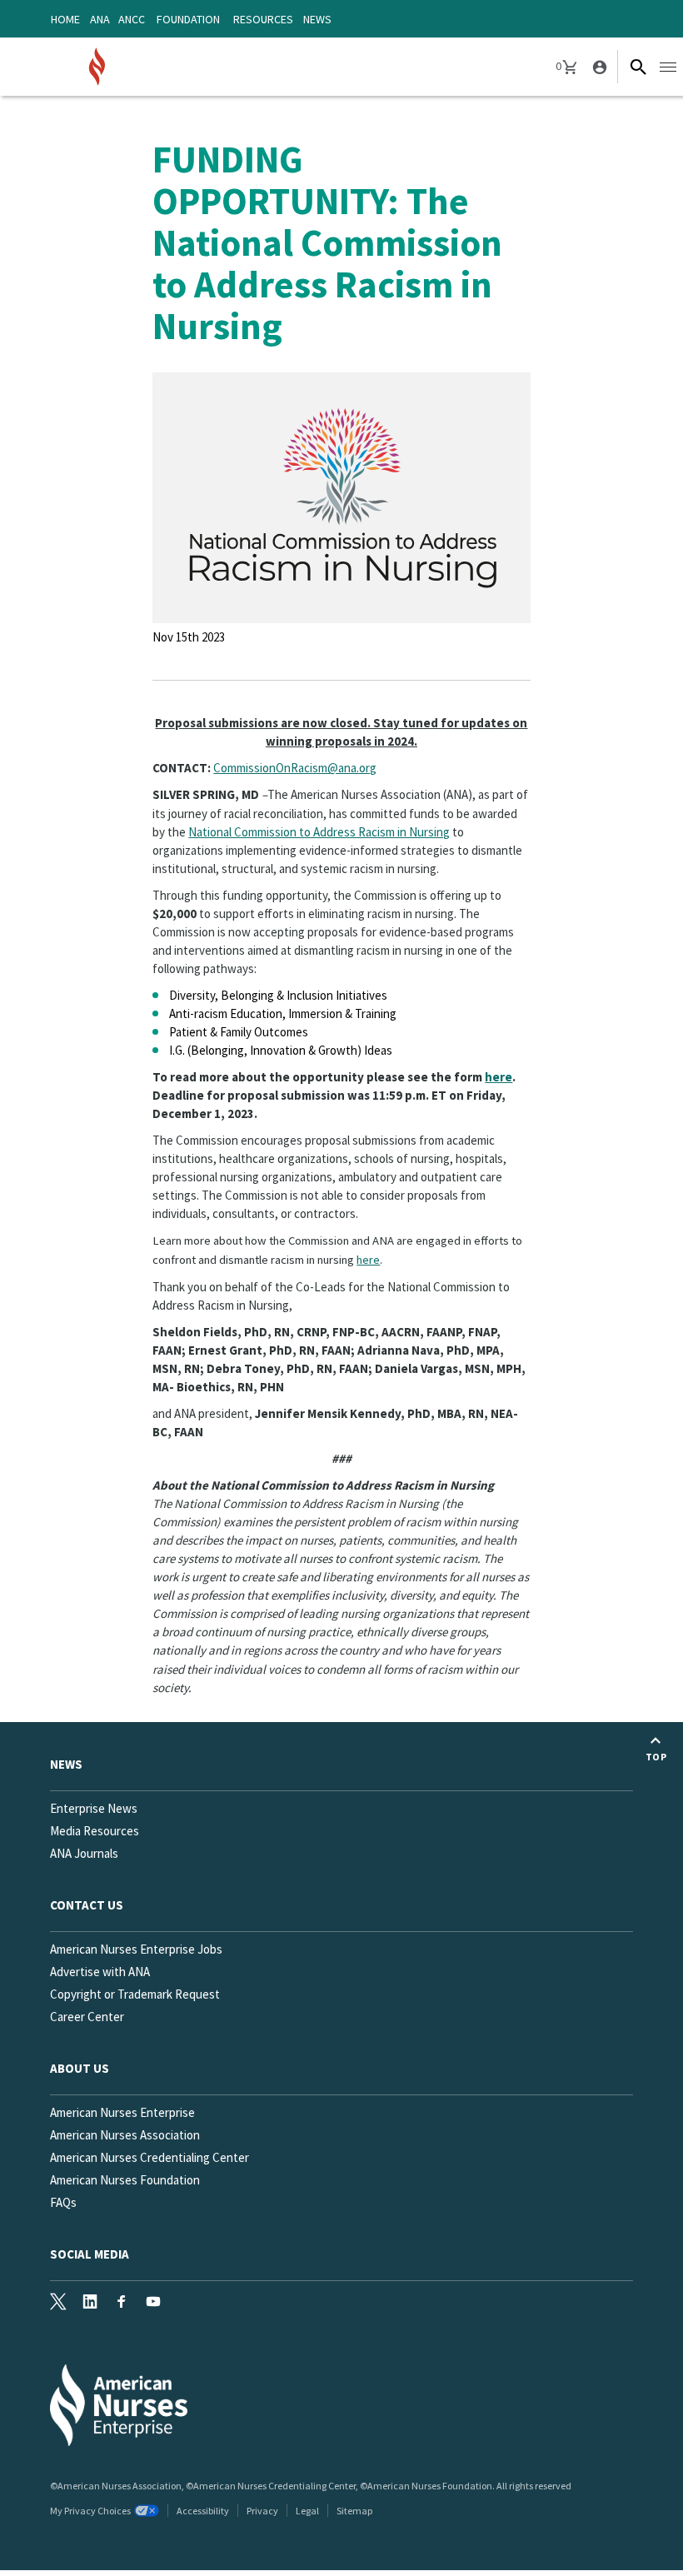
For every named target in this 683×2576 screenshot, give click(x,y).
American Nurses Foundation (125, 2180)
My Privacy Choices (90, 2511)
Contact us (87, 1905)
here (499, 1077)
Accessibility (203, 2511)
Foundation (188, 19)
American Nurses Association (125, 2135)
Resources (263, 19)
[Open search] (638, 67)
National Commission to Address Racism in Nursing (319, 832)
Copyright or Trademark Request (135, 1994)
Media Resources (95, 1831)
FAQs (63, 2202)
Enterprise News (94, 1808)
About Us (80, 2068)
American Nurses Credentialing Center (150, 2157)
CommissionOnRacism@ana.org (295, 768)
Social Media (90, 2254)
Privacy (262, 2511)
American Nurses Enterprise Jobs (136, 1949)
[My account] (598, 67)
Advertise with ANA (100, 1972)
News (317, 19)
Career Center (87, 2017)
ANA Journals (84, 1853)
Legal (307, 2511)
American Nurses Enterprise (122, 2112)
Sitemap (354, 2511)
